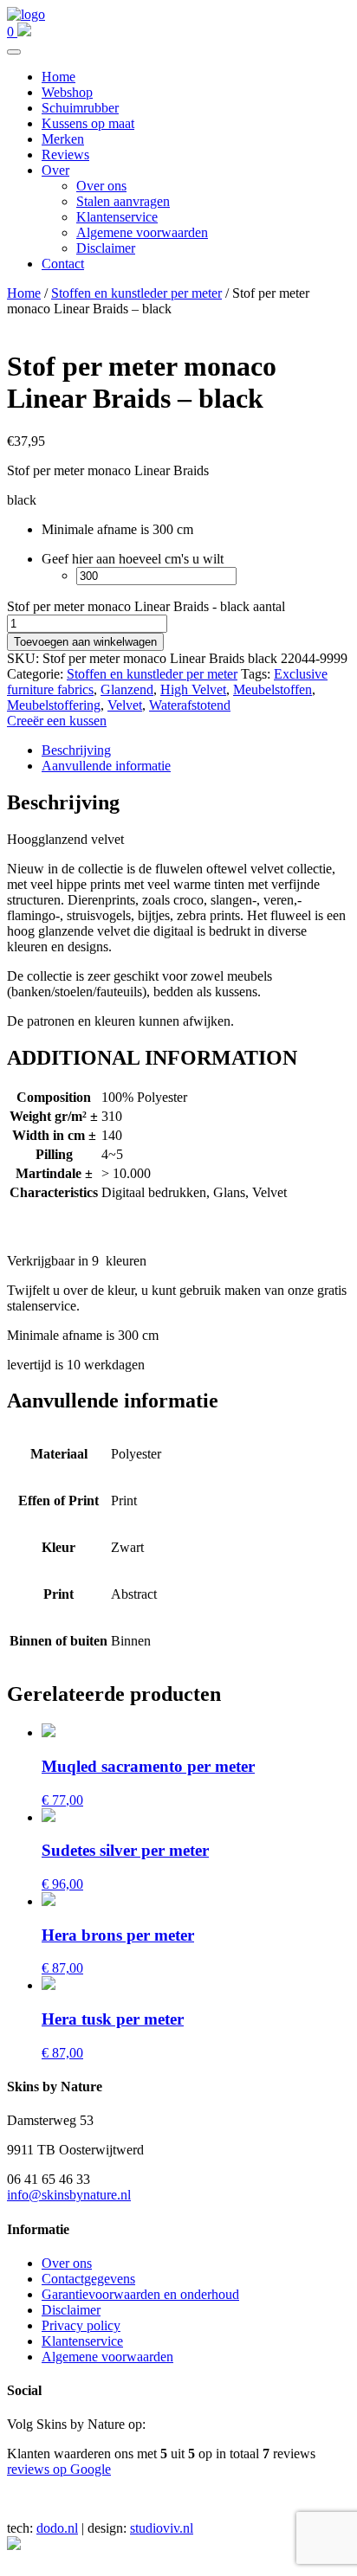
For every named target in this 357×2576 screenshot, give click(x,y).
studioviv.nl (162, 2528)
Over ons (101, 186)
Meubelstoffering (54, 705)
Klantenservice (117, 217)
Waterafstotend (190, 705)
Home (58, 77)
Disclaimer (106, 248)
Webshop (67, 92)
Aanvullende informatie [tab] (106, 766)
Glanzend (127, 689)
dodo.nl (57, 2528)
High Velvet (193, 689)
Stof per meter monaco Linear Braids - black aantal (146, 606)
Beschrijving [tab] (76, 750)
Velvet (125, 705)
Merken (63, 139)
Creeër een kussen (57, 721)
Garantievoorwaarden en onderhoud (140, 2294)
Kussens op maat (88, 123)
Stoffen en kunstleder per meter (136, 293)
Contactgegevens (88, 2279)
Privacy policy (81, 2325)
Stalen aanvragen (123, 201)
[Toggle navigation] (14, 52)
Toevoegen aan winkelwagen (85, 642)
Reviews (65, 155)
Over (55, 170)
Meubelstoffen (273, 689)
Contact (63, 264)
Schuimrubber (80, 108)
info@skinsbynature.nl (69, 2195)
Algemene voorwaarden (142, 232)
